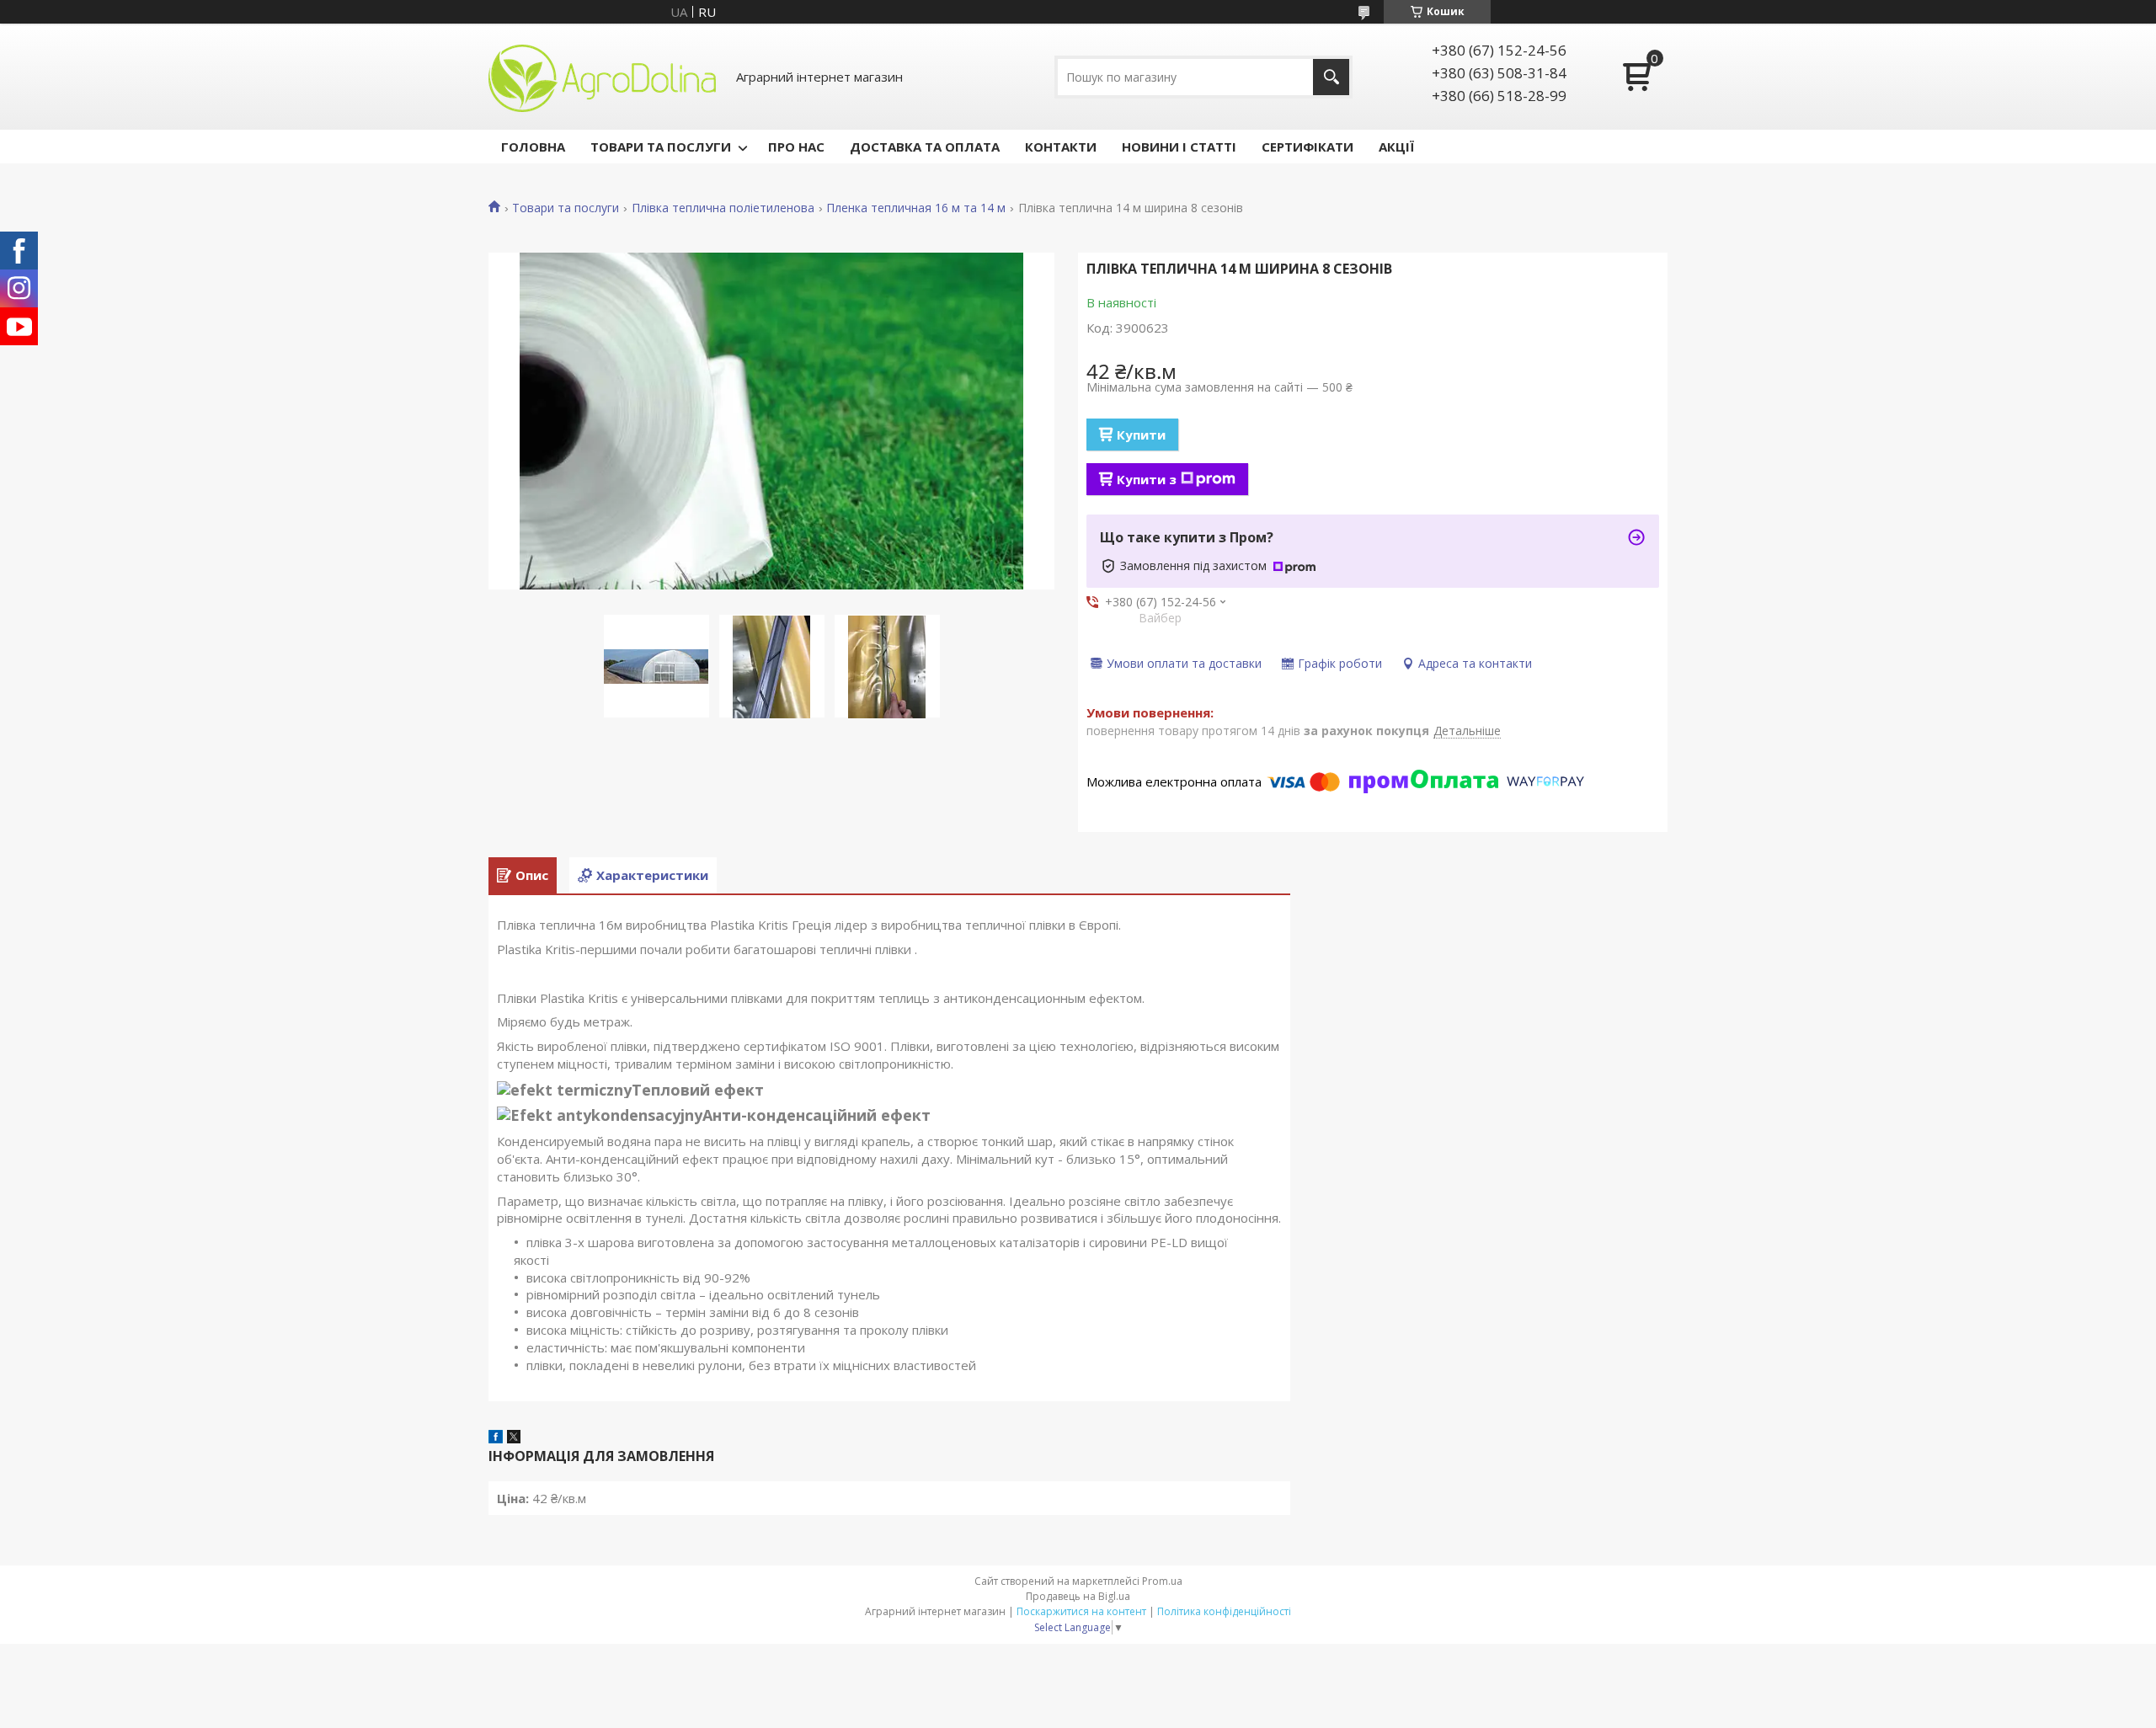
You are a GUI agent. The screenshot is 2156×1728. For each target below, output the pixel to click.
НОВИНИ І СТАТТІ (1179, 147)
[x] (514, 1438)
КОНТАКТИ (1061, 147)
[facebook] (496, 1438)
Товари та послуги (566, 208)
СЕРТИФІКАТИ (1307, 147)
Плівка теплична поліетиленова (723, 208)
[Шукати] (1331, 77)
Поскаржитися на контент (1081, 1611)
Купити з (1147, 479)
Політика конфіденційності (1224, 1611)
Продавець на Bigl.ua (1078, 1596)
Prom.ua (1162, 1581)
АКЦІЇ (1396, 147)
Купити (1141, 435)
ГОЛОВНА (533, 147)
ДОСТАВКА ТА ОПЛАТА (925, 147)
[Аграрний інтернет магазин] (602, 77)
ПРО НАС (796, 147)
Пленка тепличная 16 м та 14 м (916, 208)
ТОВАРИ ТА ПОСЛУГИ (661, 147)
